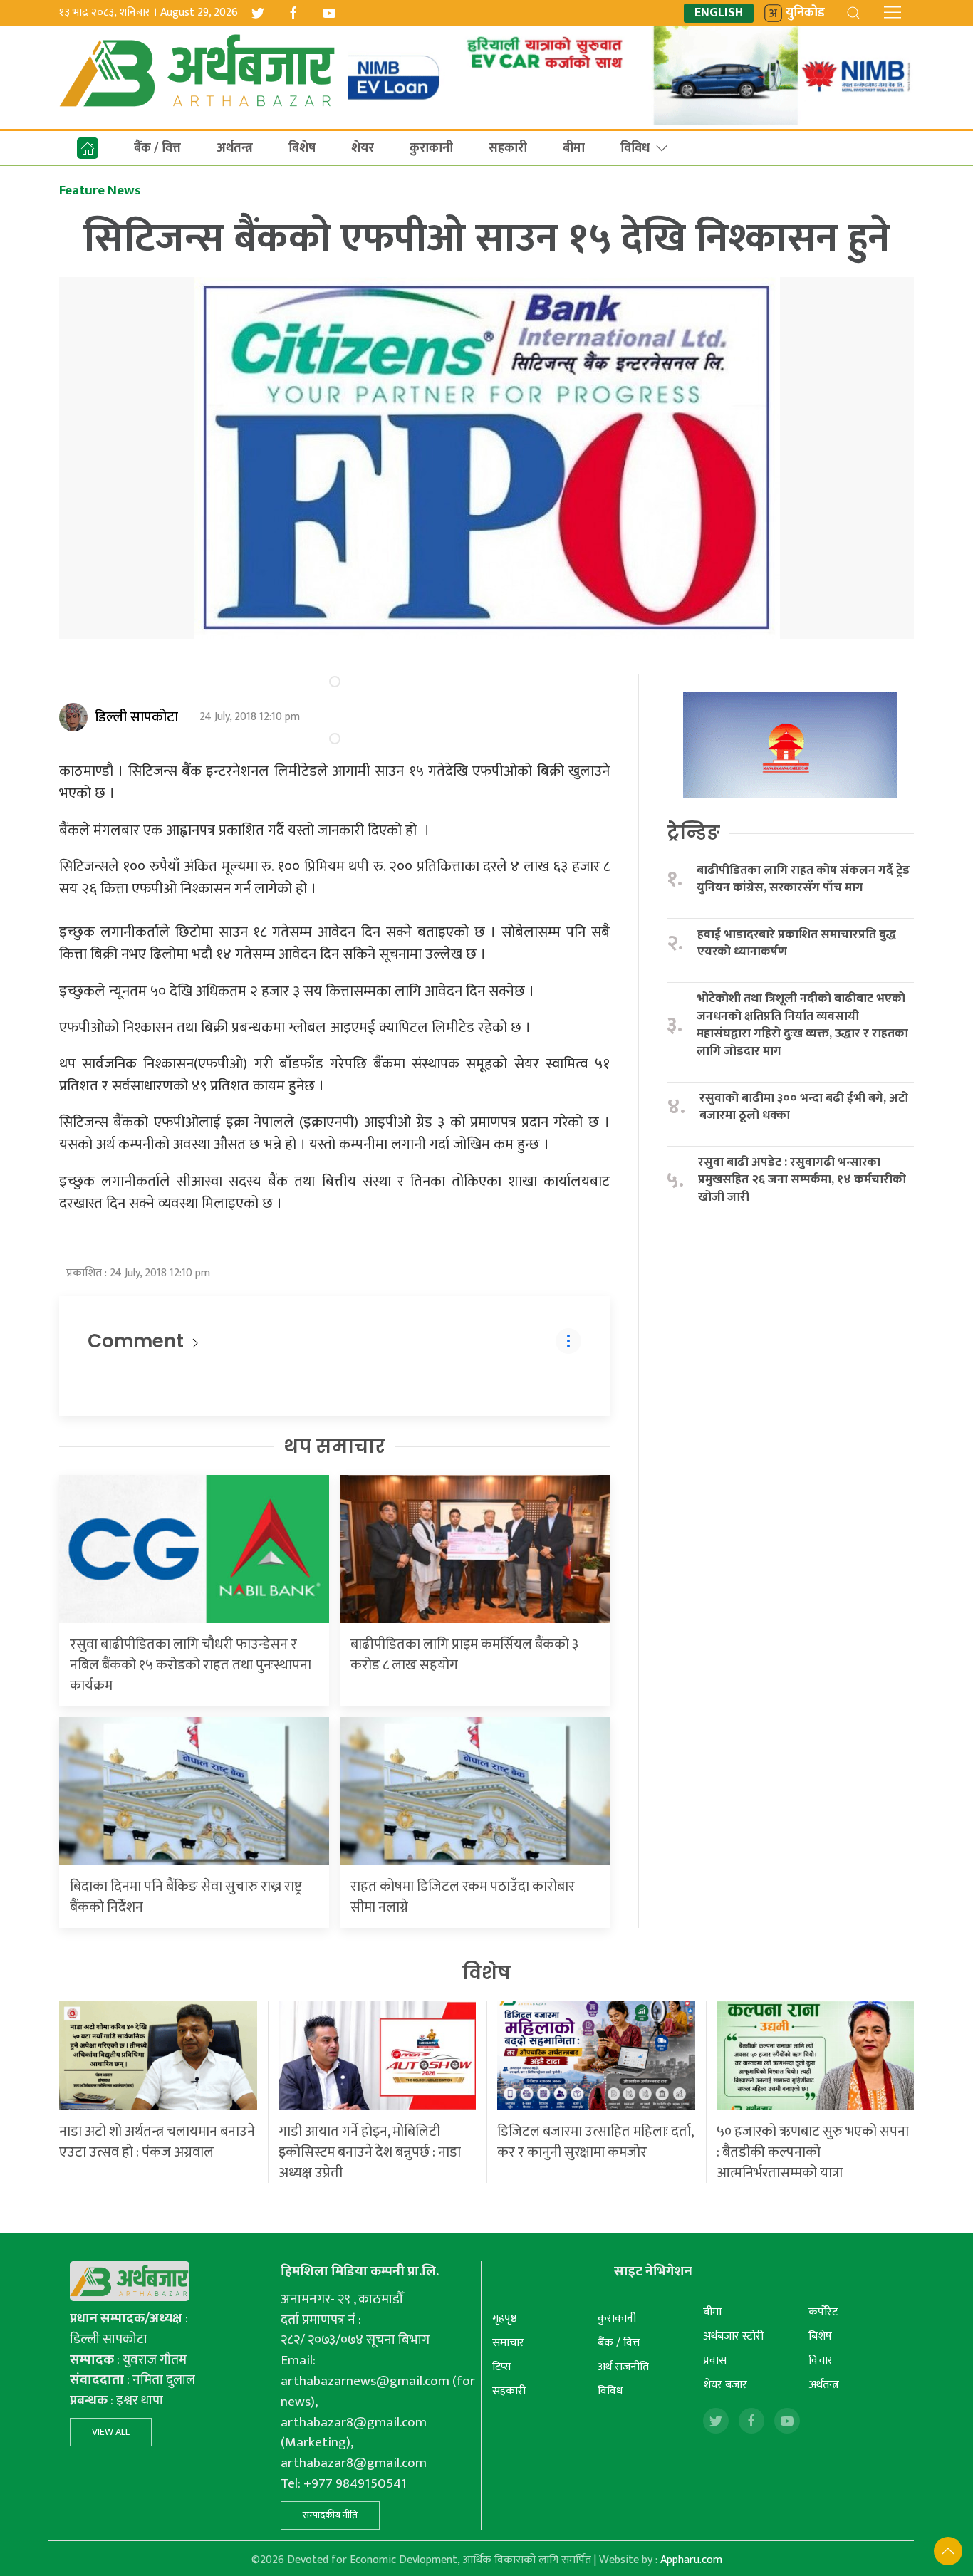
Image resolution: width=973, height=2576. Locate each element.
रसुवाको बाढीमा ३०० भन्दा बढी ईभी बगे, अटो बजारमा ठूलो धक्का (804, 1107)
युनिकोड (805, 13)
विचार (821, 2361)
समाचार (508, 2343)
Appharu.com (691, 2560)
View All (111, 2432)
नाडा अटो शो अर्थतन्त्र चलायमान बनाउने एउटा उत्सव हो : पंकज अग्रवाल (157, 2142)
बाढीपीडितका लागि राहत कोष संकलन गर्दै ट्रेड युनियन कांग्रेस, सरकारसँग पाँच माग (803, 879)
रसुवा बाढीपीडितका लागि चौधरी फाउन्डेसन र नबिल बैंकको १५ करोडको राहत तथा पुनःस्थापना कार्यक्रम (191, 1665)
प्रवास (715, 2361)
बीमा (574, 148)
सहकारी (508, 148)
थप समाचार (334, 1446)
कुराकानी (431, 148)
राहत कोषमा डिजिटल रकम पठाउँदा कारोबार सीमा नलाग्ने (463, 1897)
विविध (635, 148)
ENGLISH (719, 13)
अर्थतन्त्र (235, 148)
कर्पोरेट (823, 2312)
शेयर (363, 148)
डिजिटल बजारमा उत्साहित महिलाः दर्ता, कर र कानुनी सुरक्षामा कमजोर (595, 2142)
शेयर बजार (725, 2385)
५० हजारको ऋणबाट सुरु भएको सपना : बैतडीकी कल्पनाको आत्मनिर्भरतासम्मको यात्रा (813, 2152)
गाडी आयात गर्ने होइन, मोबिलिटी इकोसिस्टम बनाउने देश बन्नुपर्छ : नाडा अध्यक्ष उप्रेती (370, 2152)
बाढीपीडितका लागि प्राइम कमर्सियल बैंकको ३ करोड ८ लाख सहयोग (464, 1655)
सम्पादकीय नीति (330, 2515)
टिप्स (502, 2367)
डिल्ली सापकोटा (136, 717)
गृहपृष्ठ (505, 2319)
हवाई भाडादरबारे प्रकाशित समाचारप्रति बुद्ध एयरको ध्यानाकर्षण (797, 943)
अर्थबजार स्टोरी (733, 2336)
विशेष (486, 1973)
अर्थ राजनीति (623, 2367)
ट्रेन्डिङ (693, 833)
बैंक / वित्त (157, 148)
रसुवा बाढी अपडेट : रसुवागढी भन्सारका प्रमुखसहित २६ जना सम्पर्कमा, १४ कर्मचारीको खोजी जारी (802, 1180)
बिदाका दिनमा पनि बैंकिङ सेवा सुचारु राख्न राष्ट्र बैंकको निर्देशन (186, 1897)
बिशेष (302, 148)
